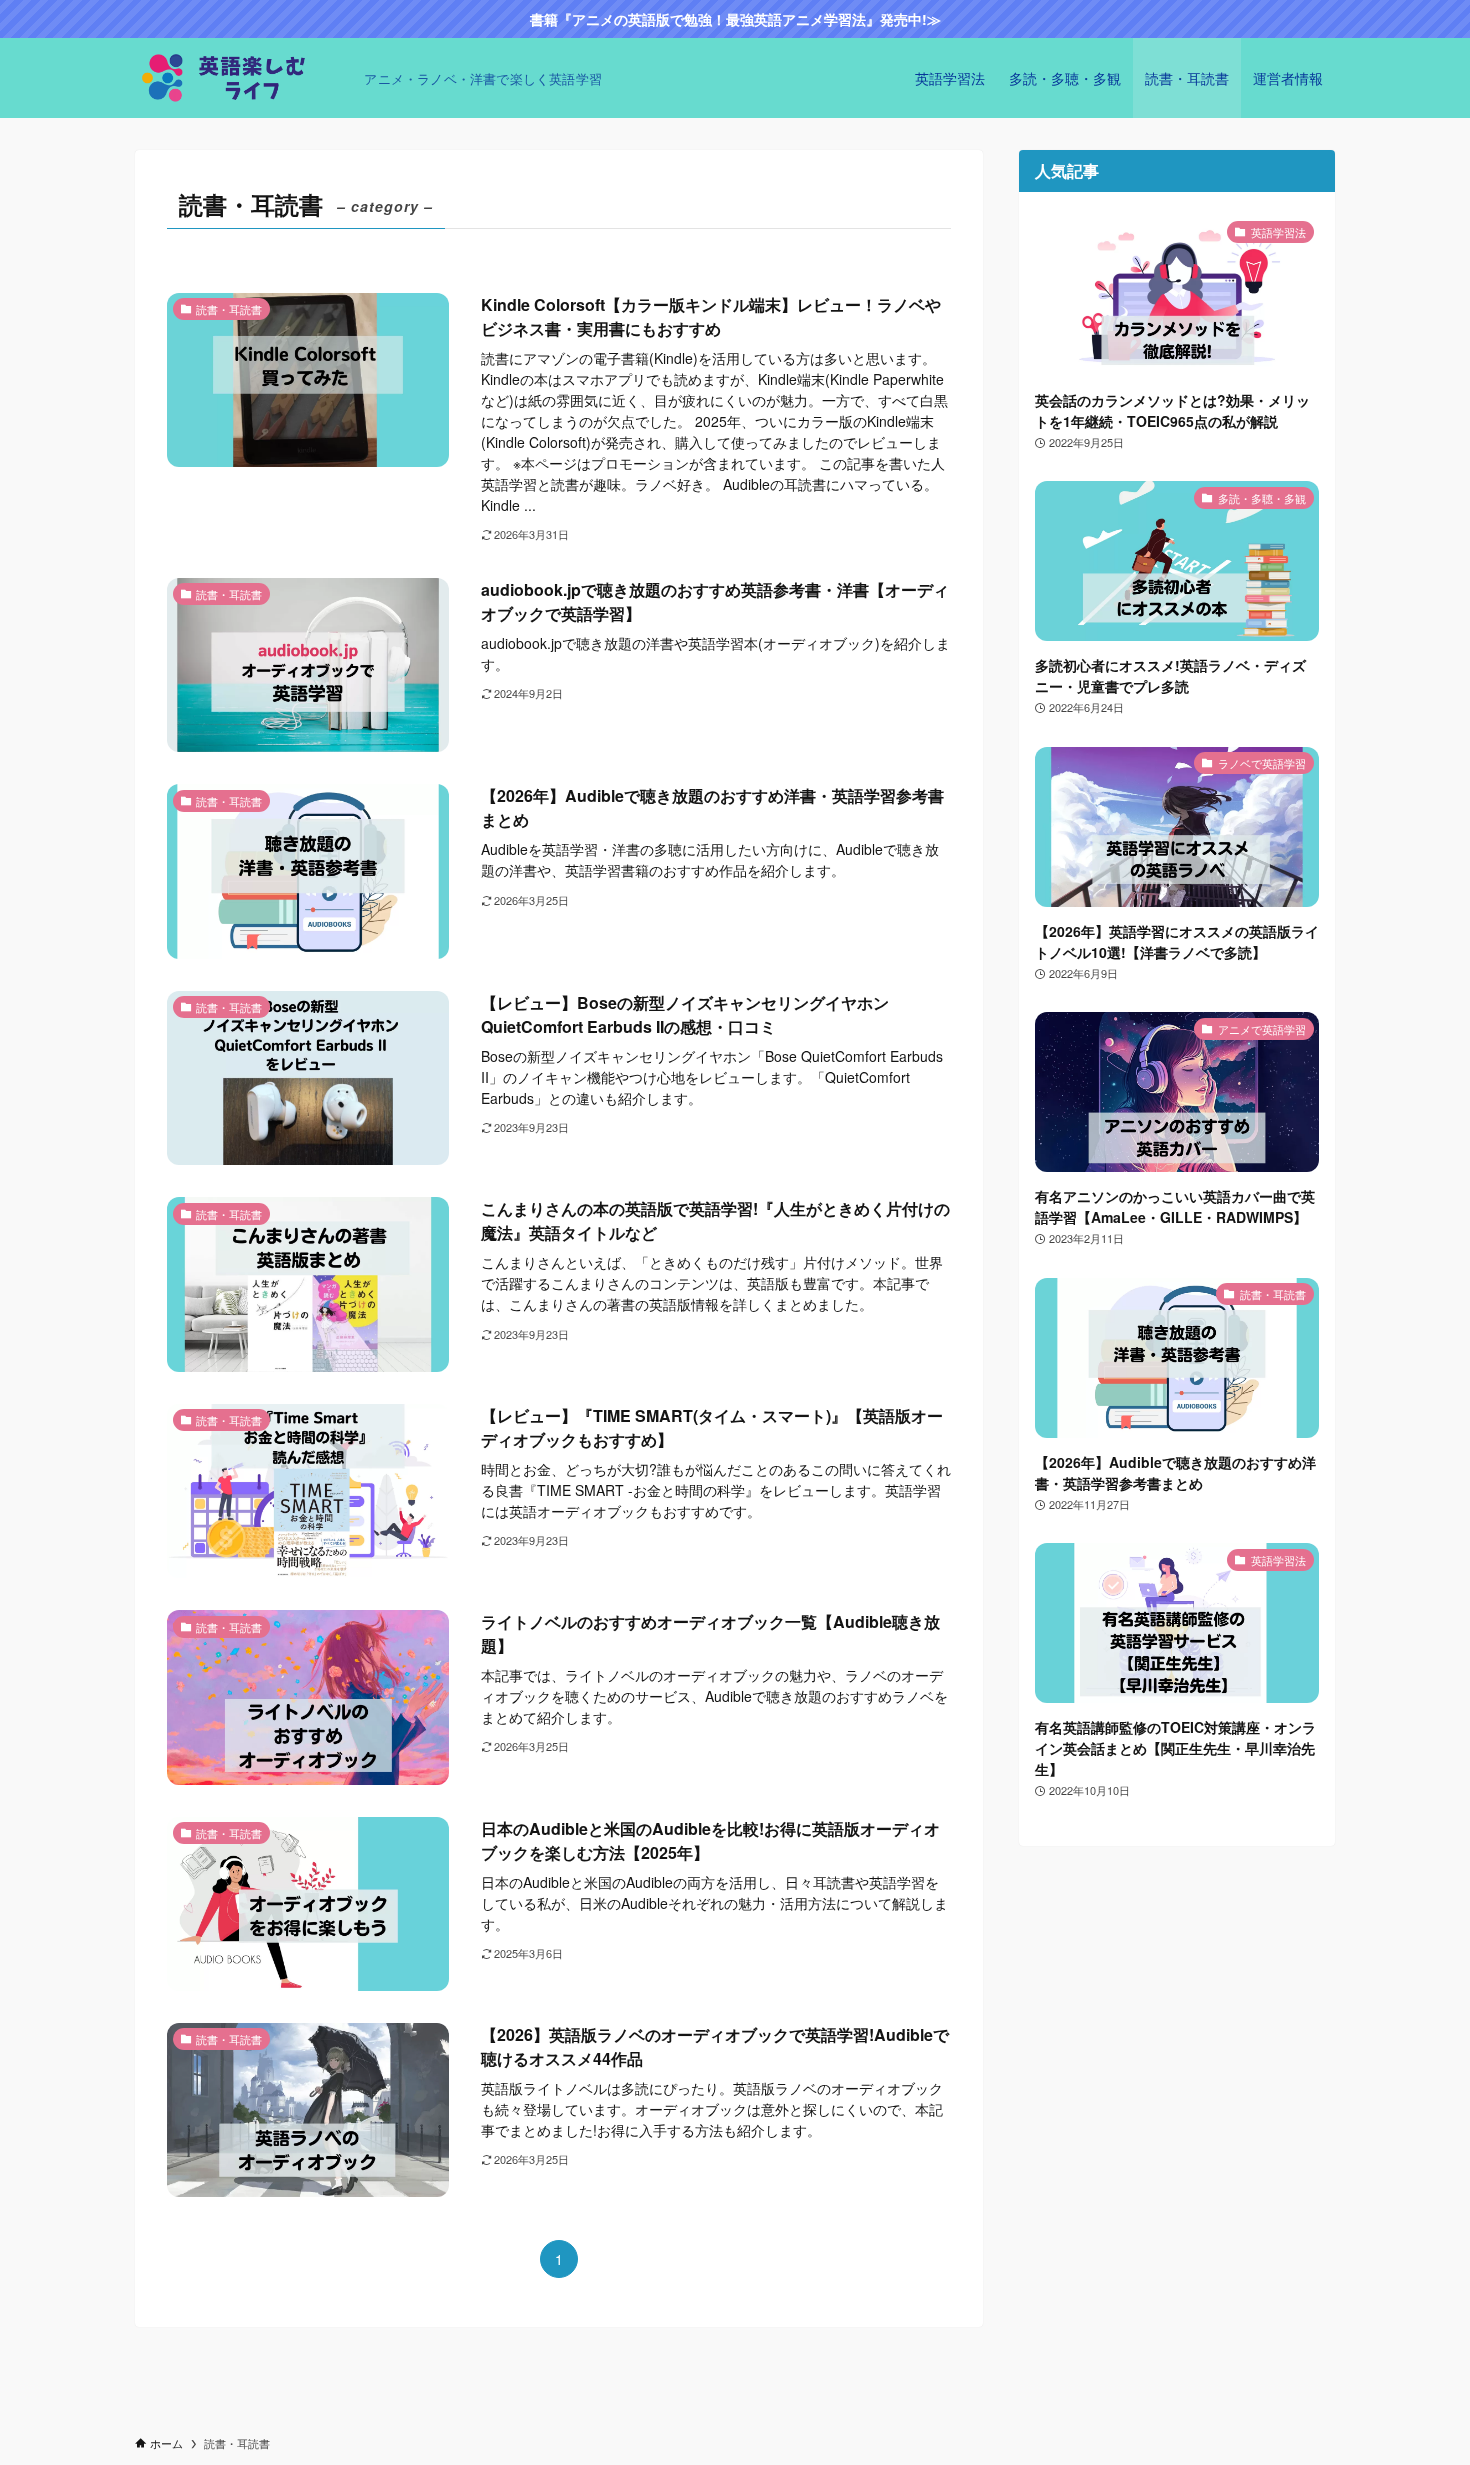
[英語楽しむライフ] (241, 78)
